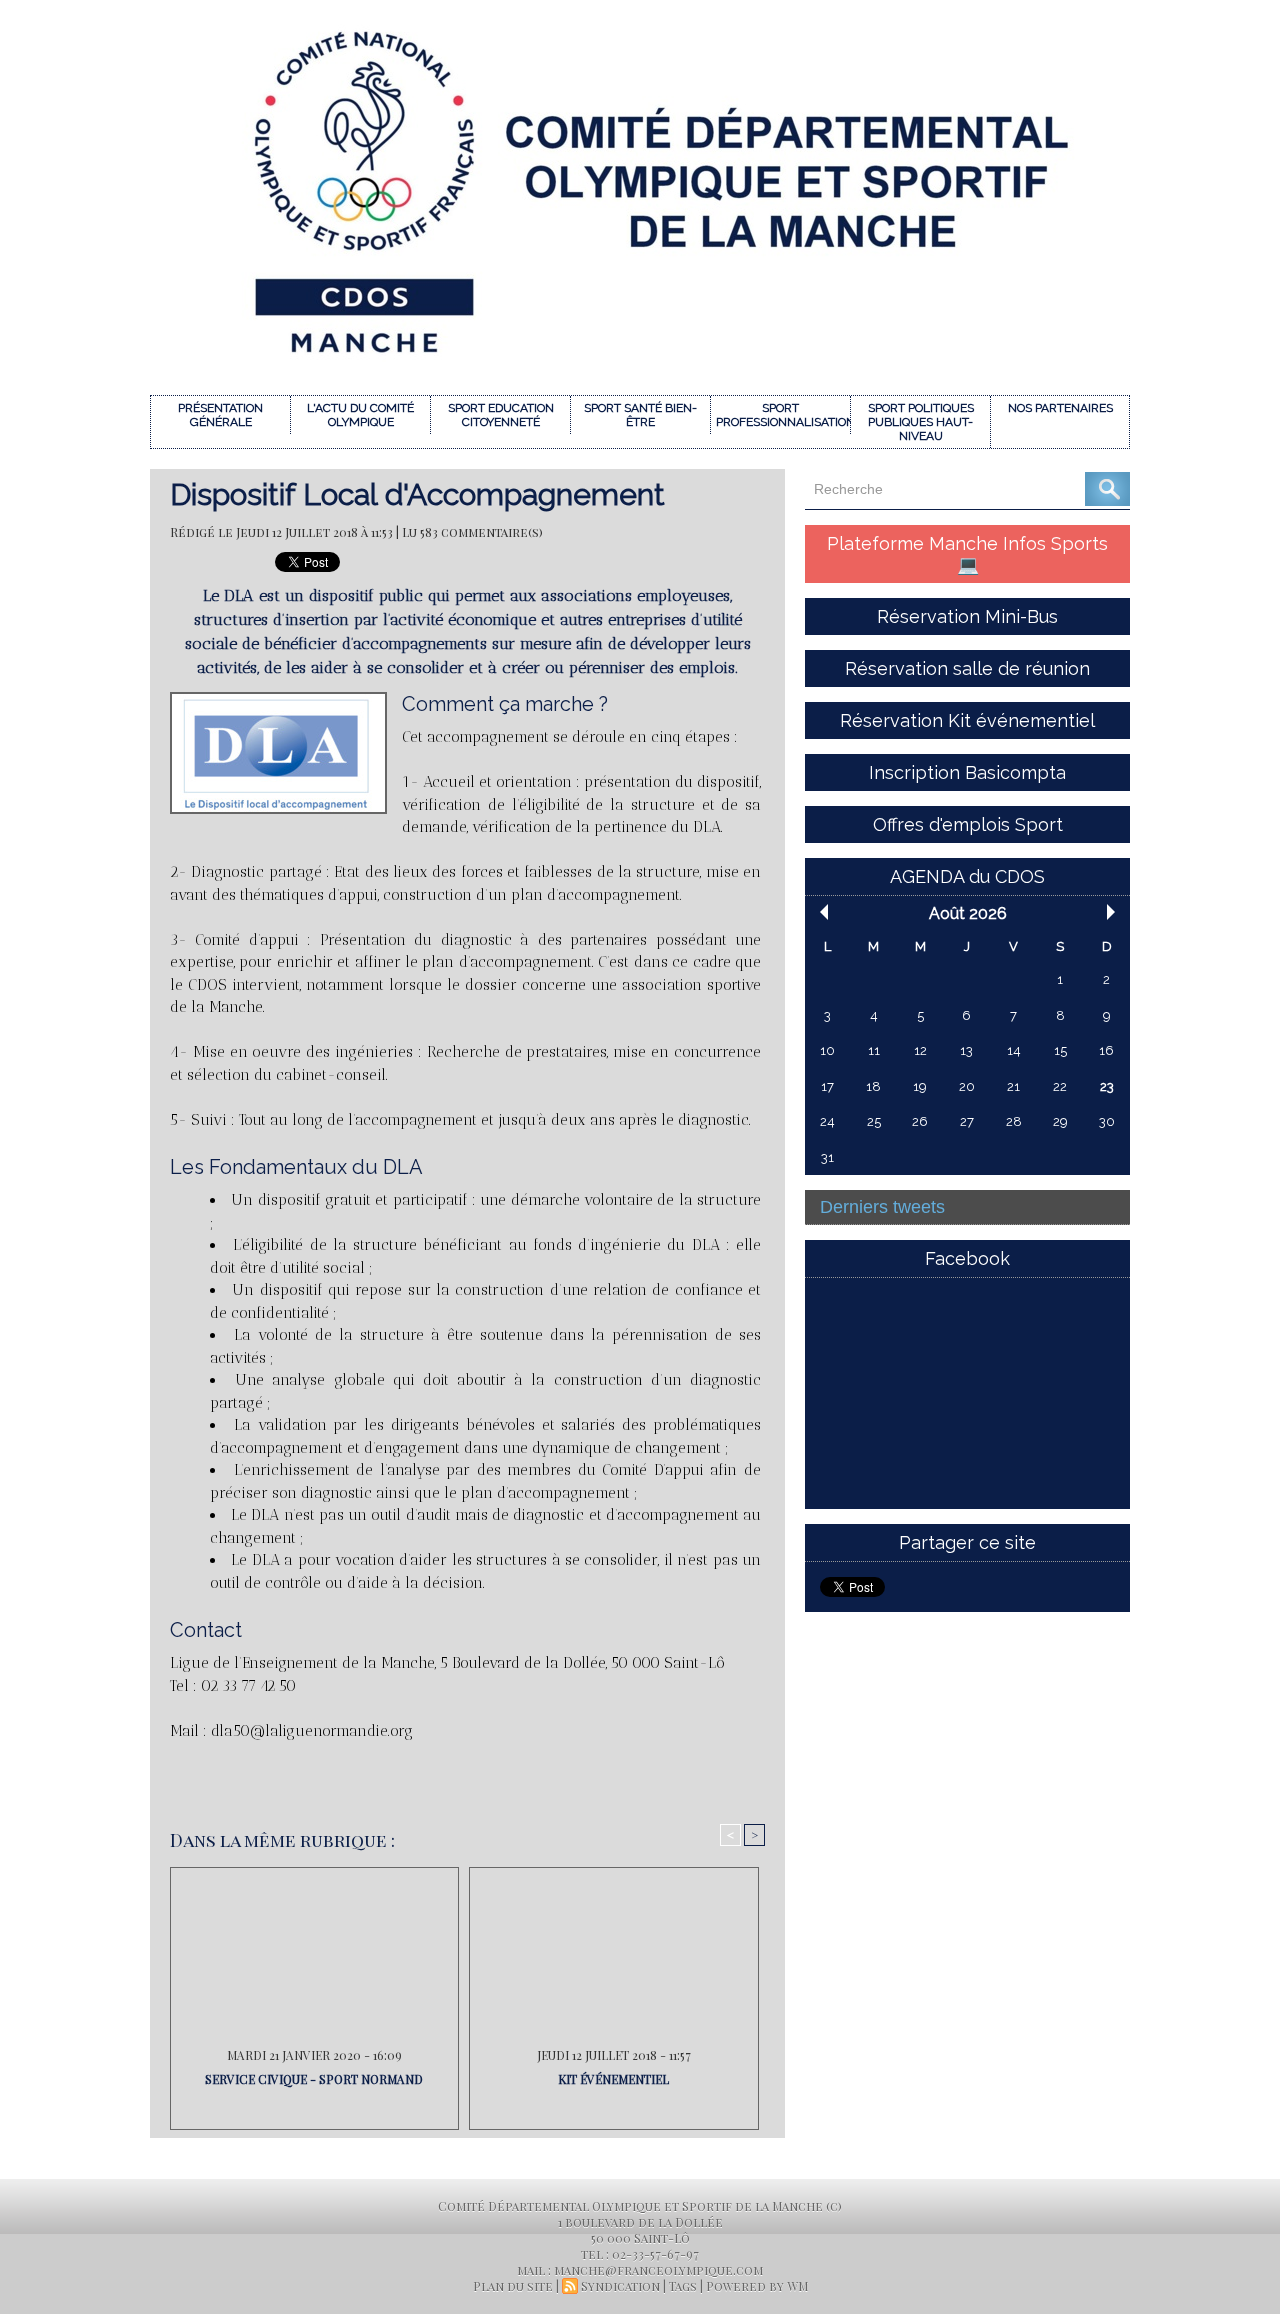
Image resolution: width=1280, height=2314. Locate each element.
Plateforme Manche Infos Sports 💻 (967, 554)
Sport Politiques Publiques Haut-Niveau (921, 422)
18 (873, 1086)
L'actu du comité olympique (360, 415)
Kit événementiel (613, 2079)
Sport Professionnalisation (783, 415)
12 (920, 1050)
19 (920, 1086)
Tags (683, 2286)
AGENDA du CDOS (967, 876)
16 (1106, 1050)
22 (1060, 1086)
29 (1060, 1121)
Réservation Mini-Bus (967, 616)
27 (967, 1121)
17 (827, 1086)
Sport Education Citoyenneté (501, 415)
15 (1060, 1050)
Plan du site (513, 2286)
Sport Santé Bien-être (640, 415)
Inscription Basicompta (967, 772)
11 (874, 1050)
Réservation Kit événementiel (967, 720)
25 (874, 1121)
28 (1014, 1121)
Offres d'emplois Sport (968, 824)
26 (920, 1121)
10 (827, 1050)
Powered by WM (757, 2286)
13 (966, 1050)
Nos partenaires (1060, 408)
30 (1107, 1121)
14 (1014, 1050)
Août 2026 (968, 913)
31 (827, 1157)
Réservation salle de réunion (967, 668)
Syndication (620, 2286)
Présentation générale (220, 415)
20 (967, 1086)
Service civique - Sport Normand (314, 2079)
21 (1013, 1086)
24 (827, 1121)
